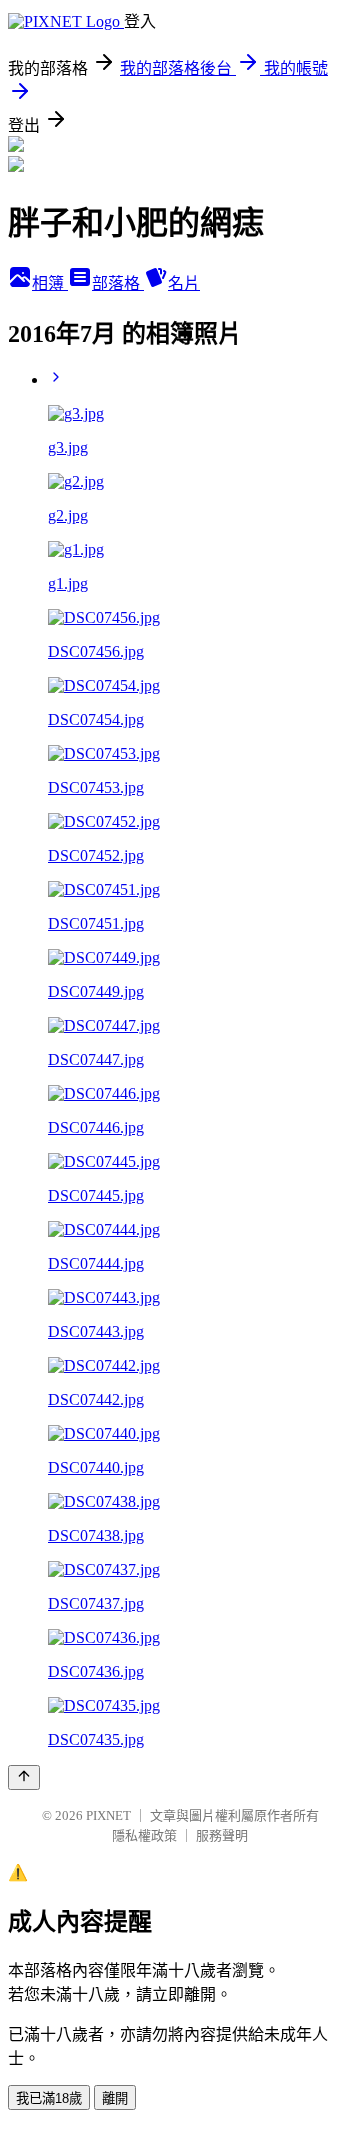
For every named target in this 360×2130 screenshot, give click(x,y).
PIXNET (108, 1815)
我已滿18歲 (49, 2098)
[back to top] (24, 1777)
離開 (115, 2098)
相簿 (50, 283)
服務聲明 (222, 1835)
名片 (184, 283)
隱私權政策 (144, 1835)
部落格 (118, 283)
